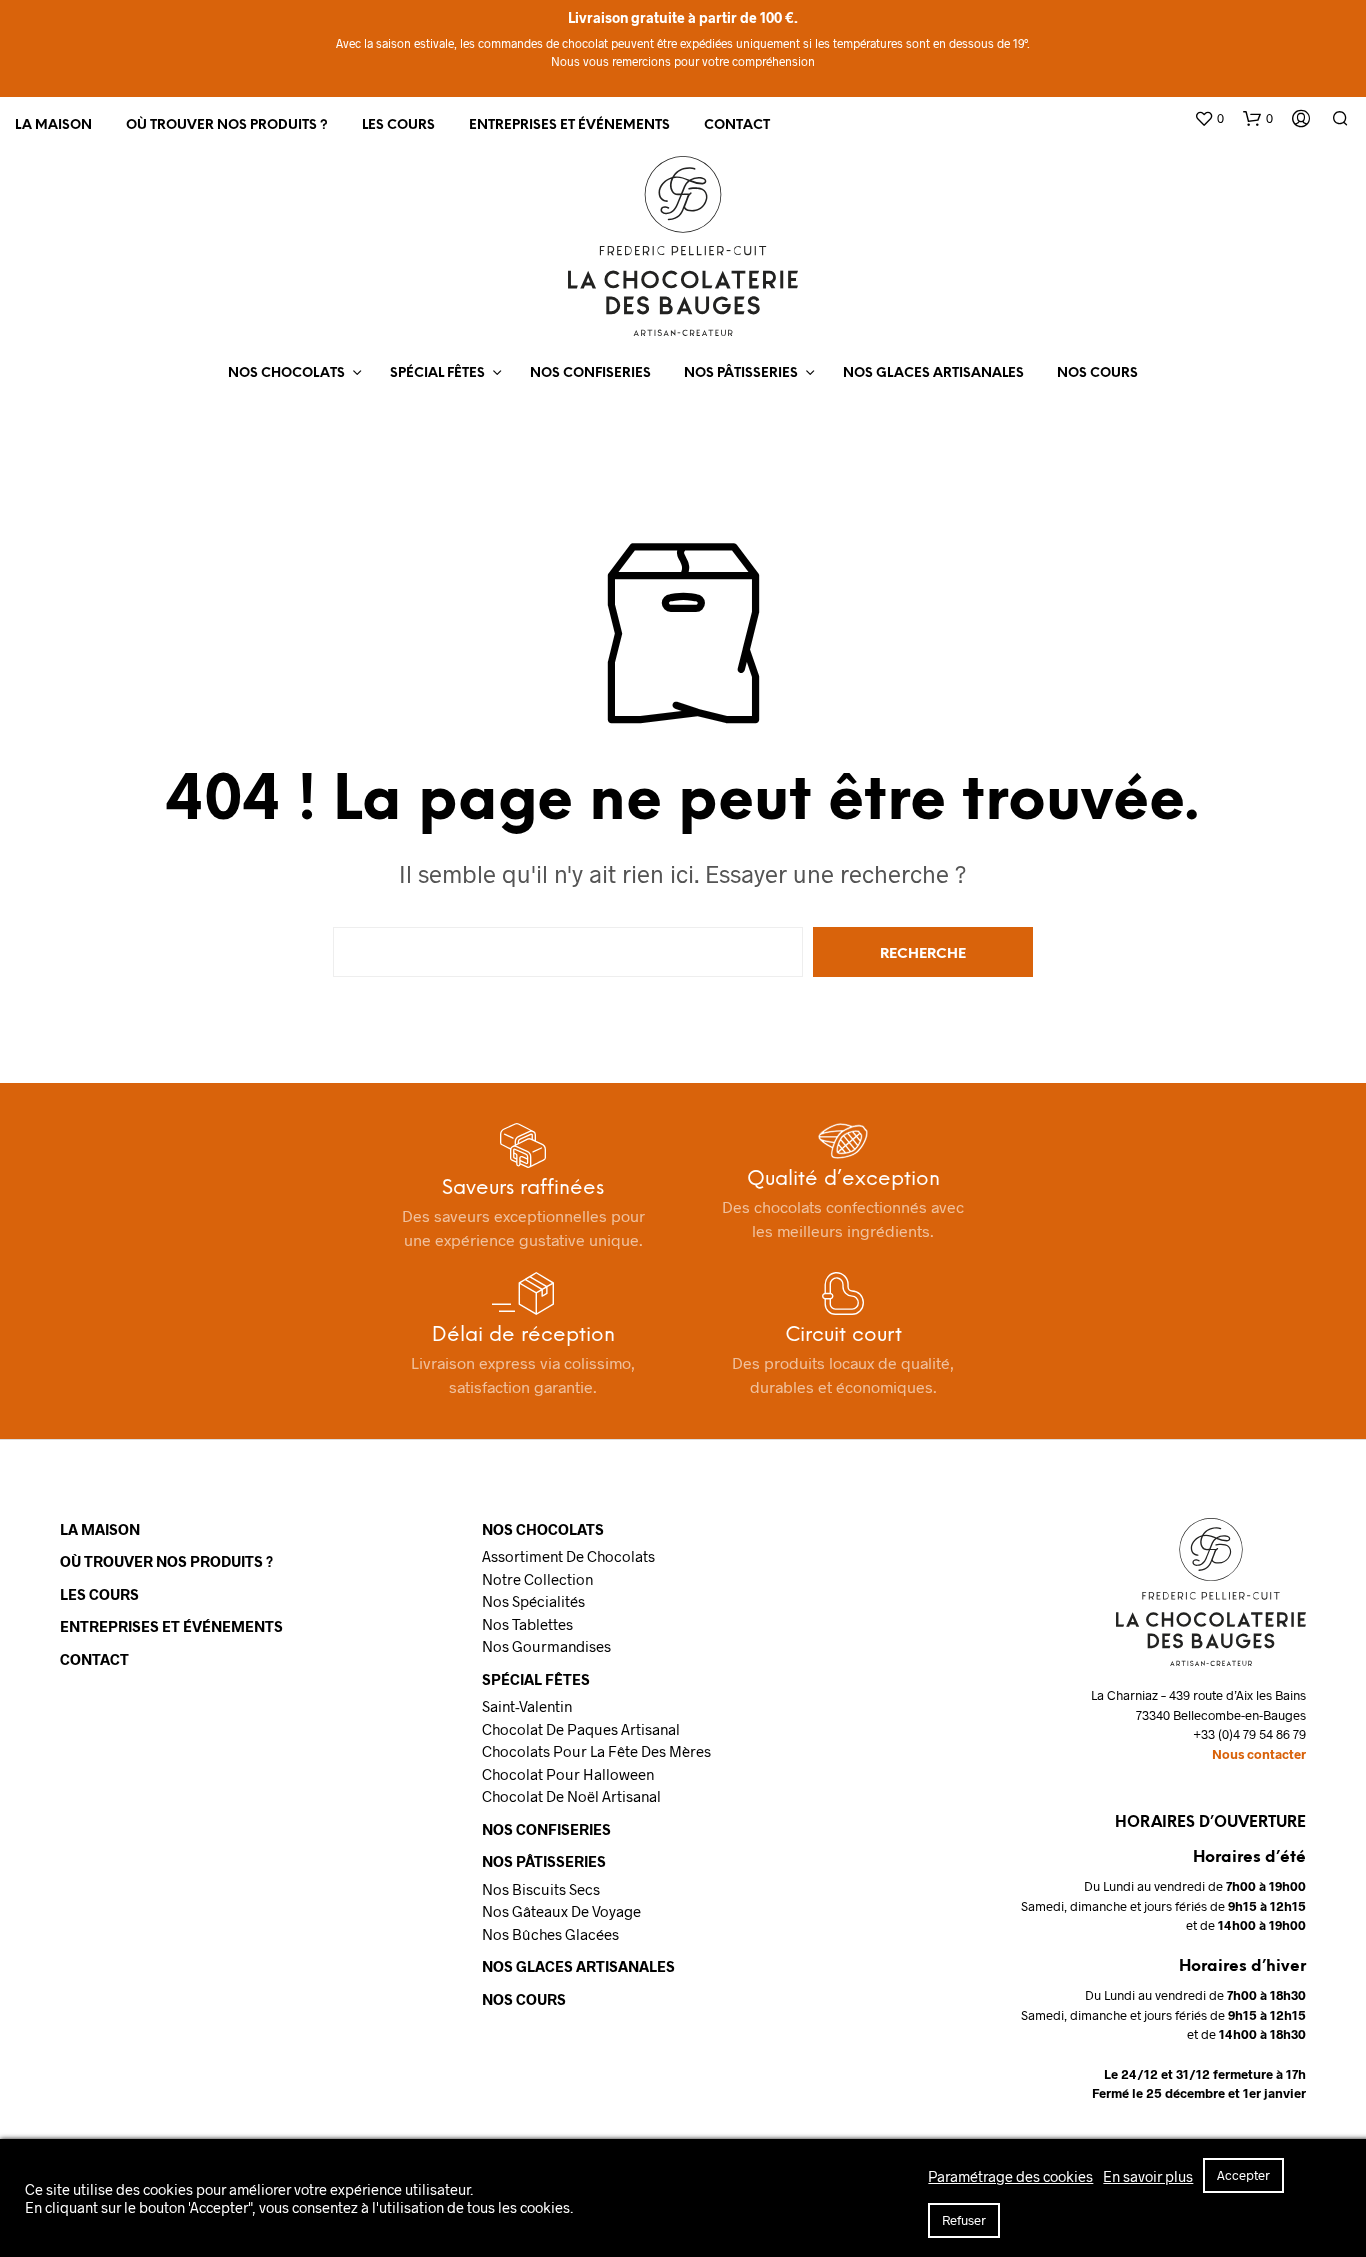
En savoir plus (1148, 2176)
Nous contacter (1259, 1754)
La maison (53, 125)
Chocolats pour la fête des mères (596, 1751)
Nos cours (1097, 373)
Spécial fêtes (437, 373)
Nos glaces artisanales (933, 373)
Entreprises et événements (569, 125)
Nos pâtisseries (741, 373)
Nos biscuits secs (541, 1889)
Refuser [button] (964, 2220)
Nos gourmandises (546, 1646)
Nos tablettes (527, 1624)
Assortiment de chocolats (568, 1556)
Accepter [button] (1243, 2175)
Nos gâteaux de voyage (561, 1911)
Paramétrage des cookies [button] (1010, 2176)
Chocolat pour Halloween (568, 1774)
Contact (737, 125)
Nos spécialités (533, 1601)
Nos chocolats (286, 373)
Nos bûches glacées (550, 1934)
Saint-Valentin (527, 1706)
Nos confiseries (590, 373)
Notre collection (537, 1579)
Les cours (398, 125)
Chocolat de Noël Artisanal (571, 1796)
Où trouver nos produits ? (227, 125)
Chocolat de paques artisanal (581, 1729)
